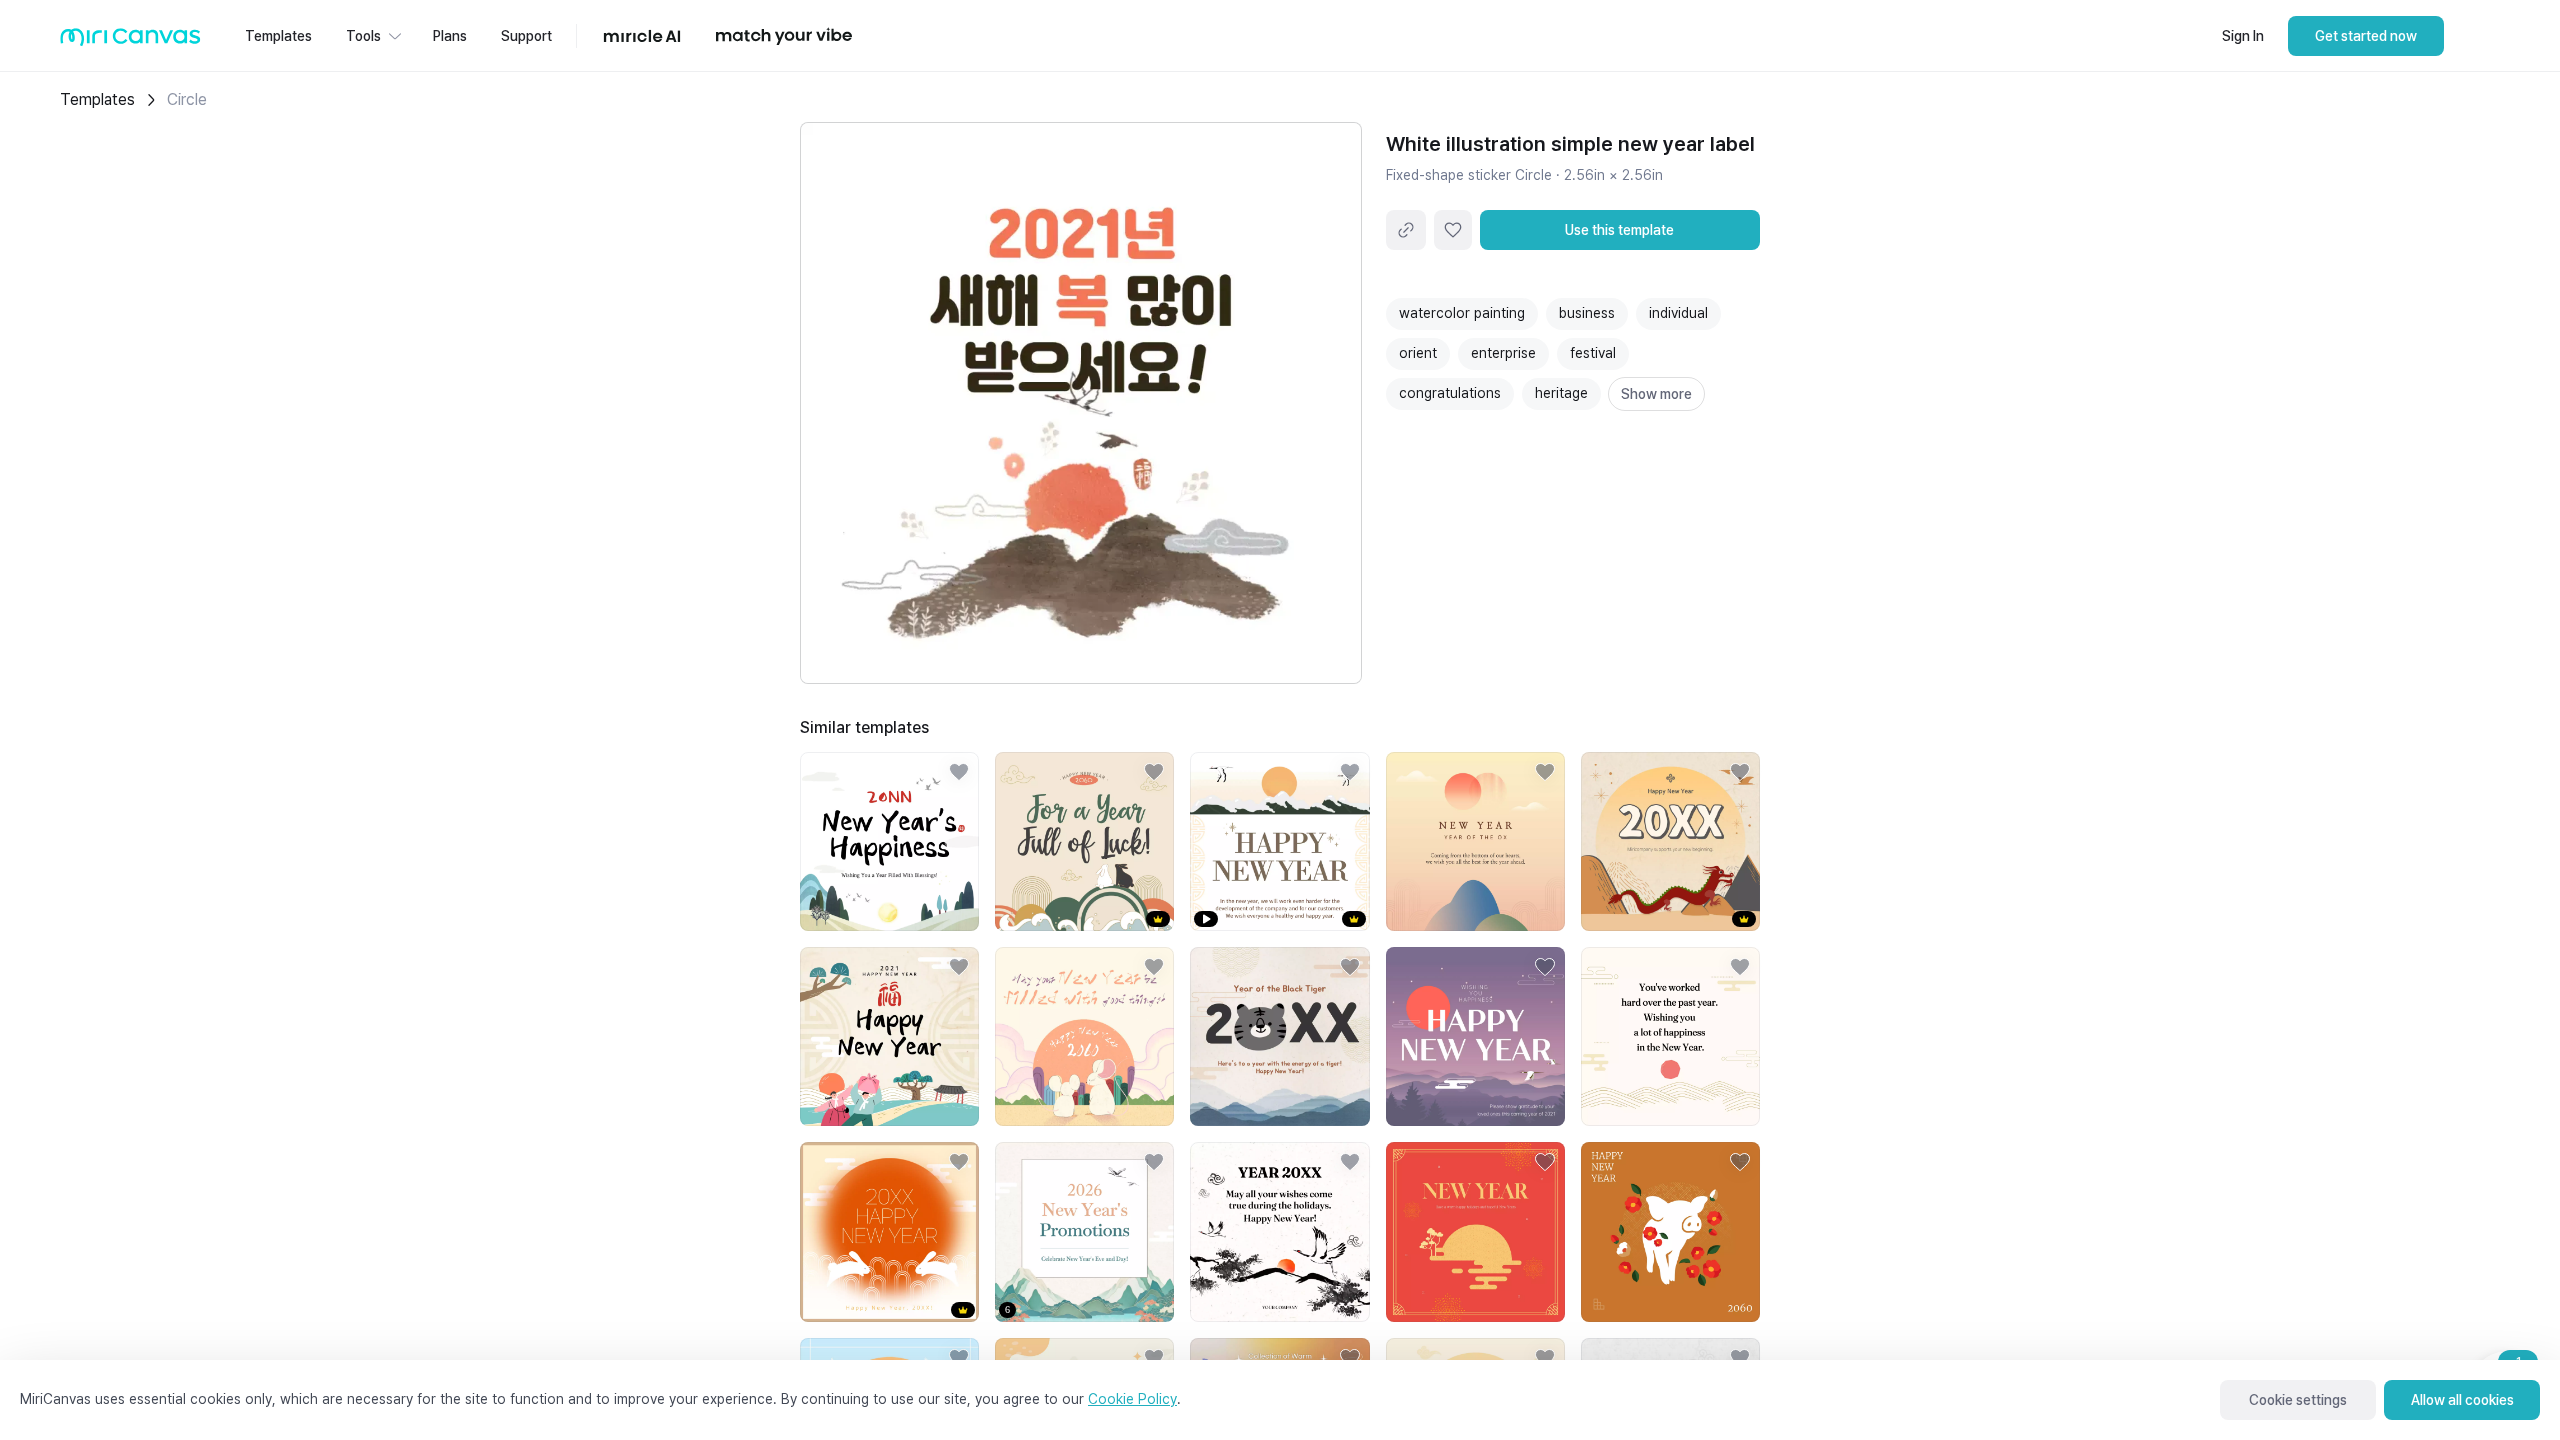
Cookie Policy (1132, 1399)
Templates (97, 99)
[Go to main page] (130, 41)
